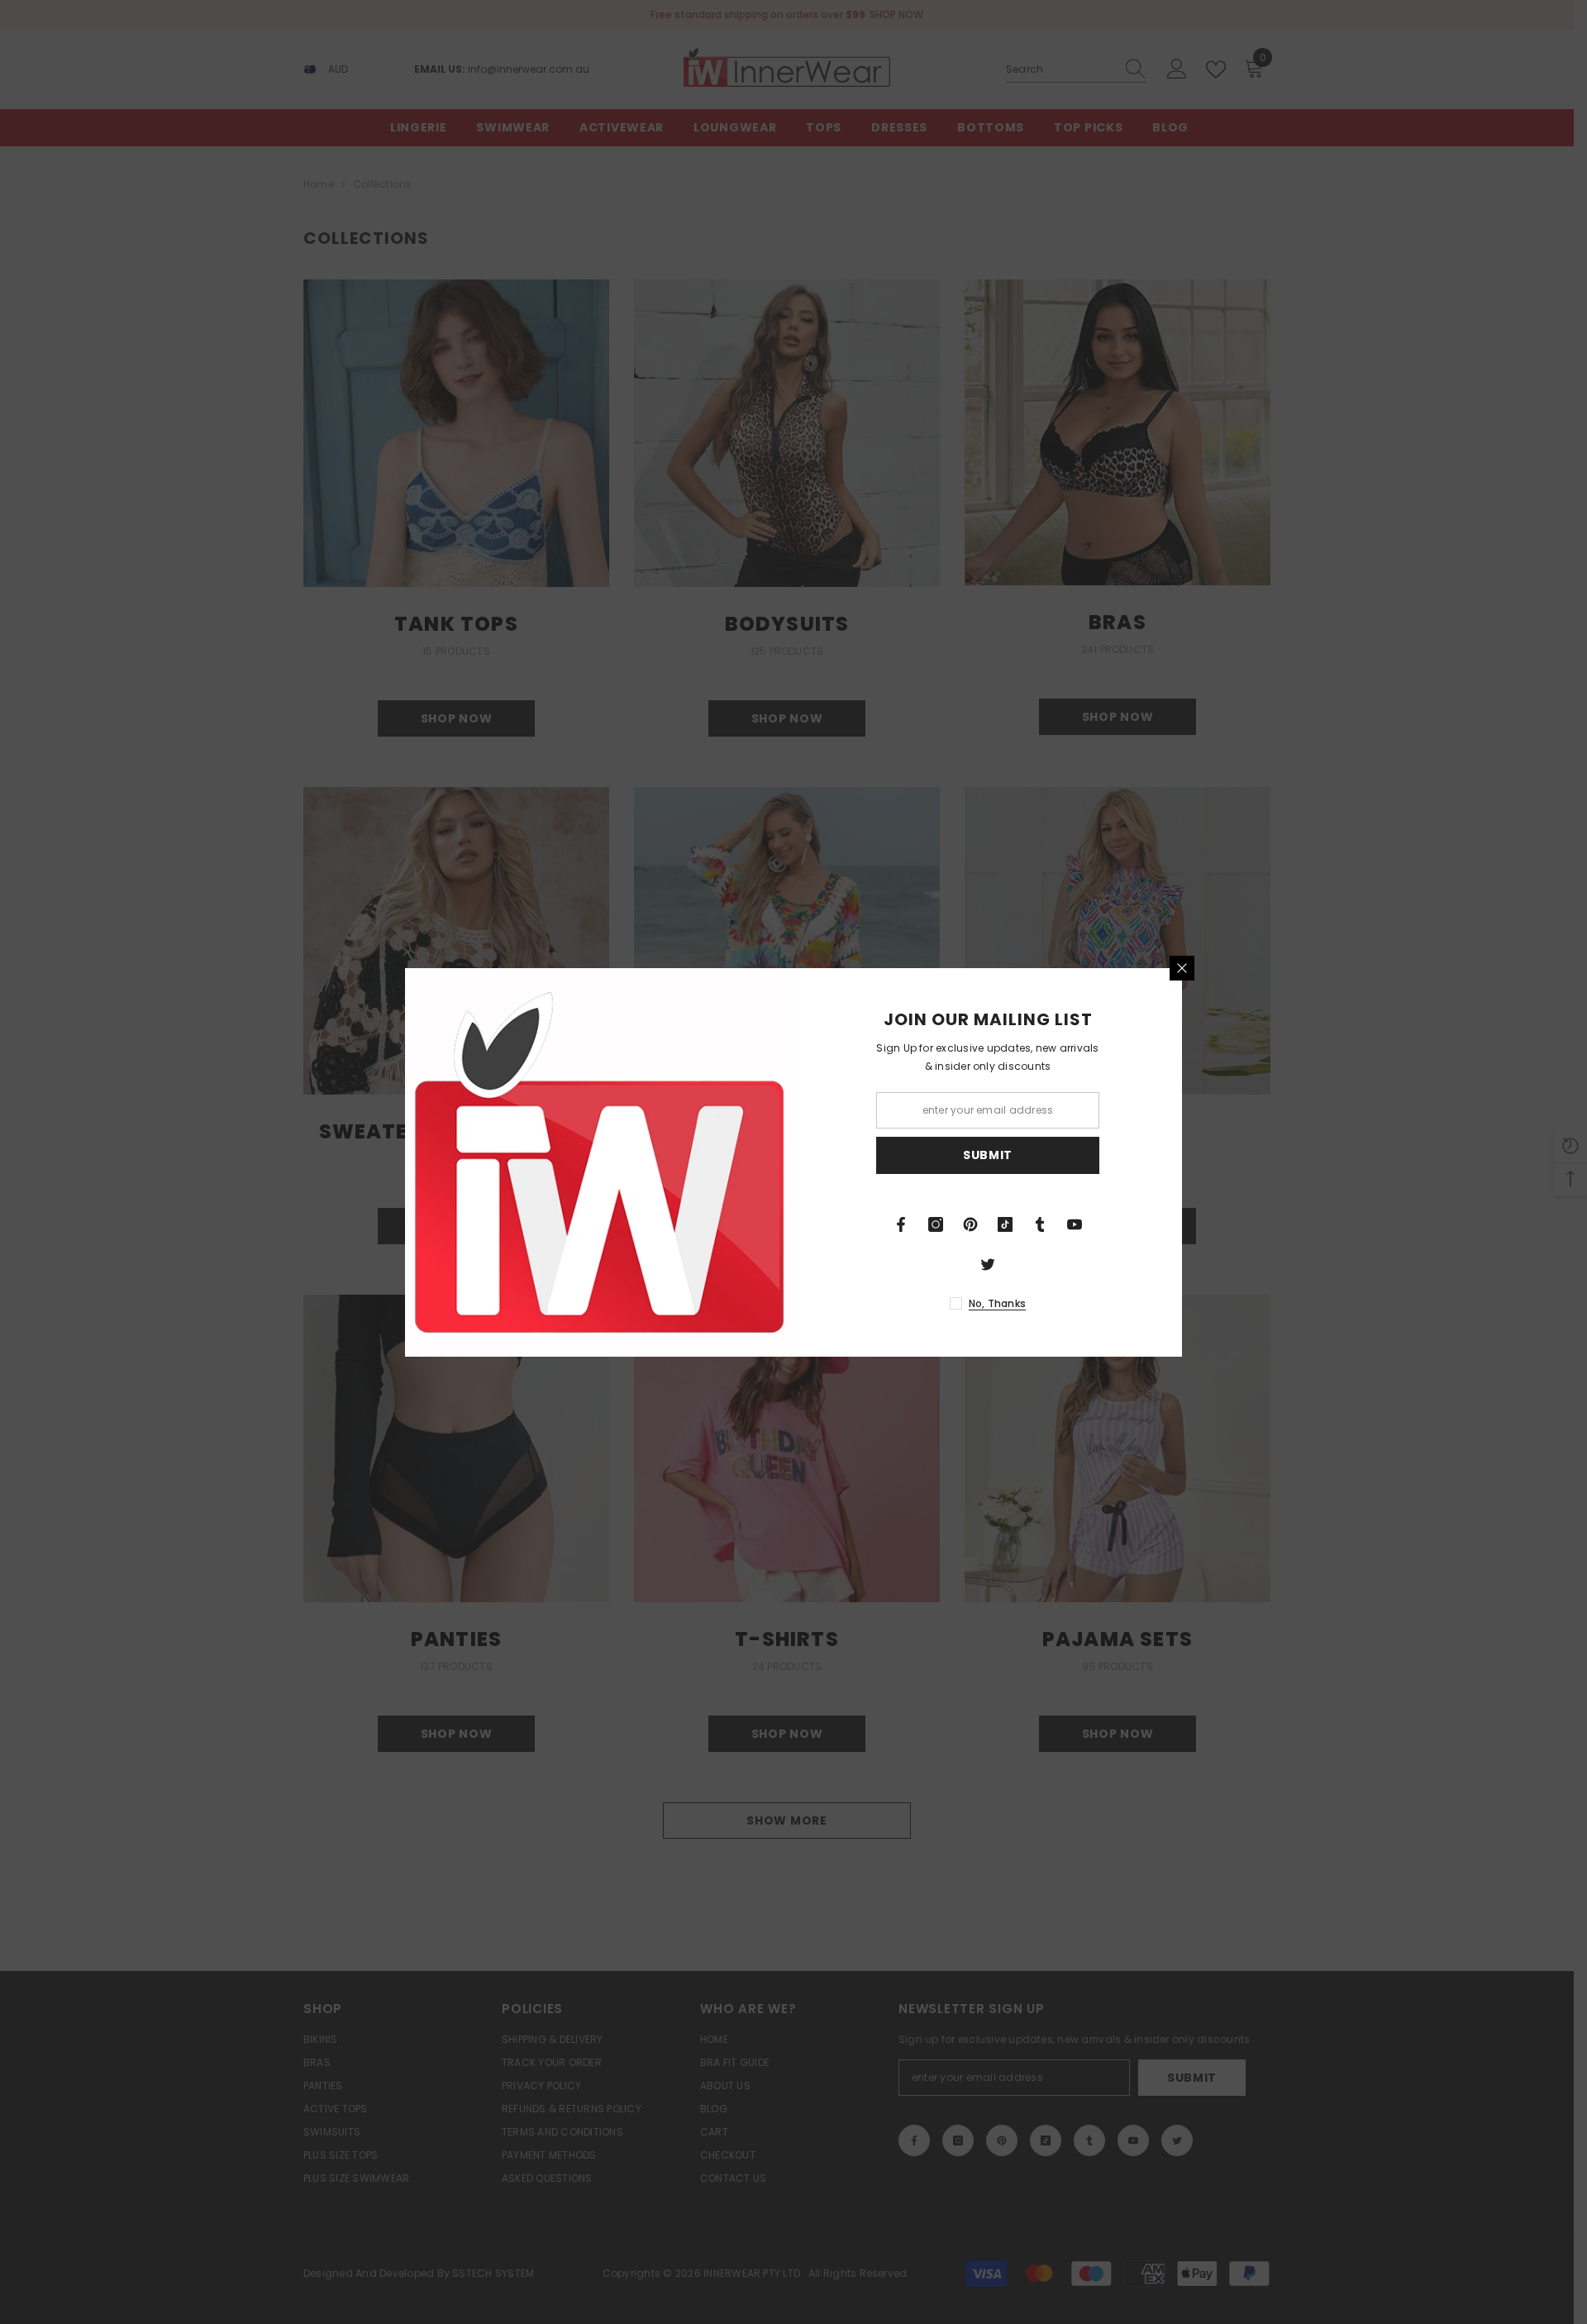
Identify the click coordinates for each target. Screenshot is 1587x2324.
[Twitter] (988, 1264)
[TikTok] (1005, 1224)
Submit (988, 1155)
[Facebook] (901, 1224)
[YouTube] (1075, 1224)
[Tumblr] (1040, 1224)
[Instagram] (936, 1224)
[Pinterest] (970, 1224)
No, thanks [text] (997, 1303)
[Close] (1182, 968)
